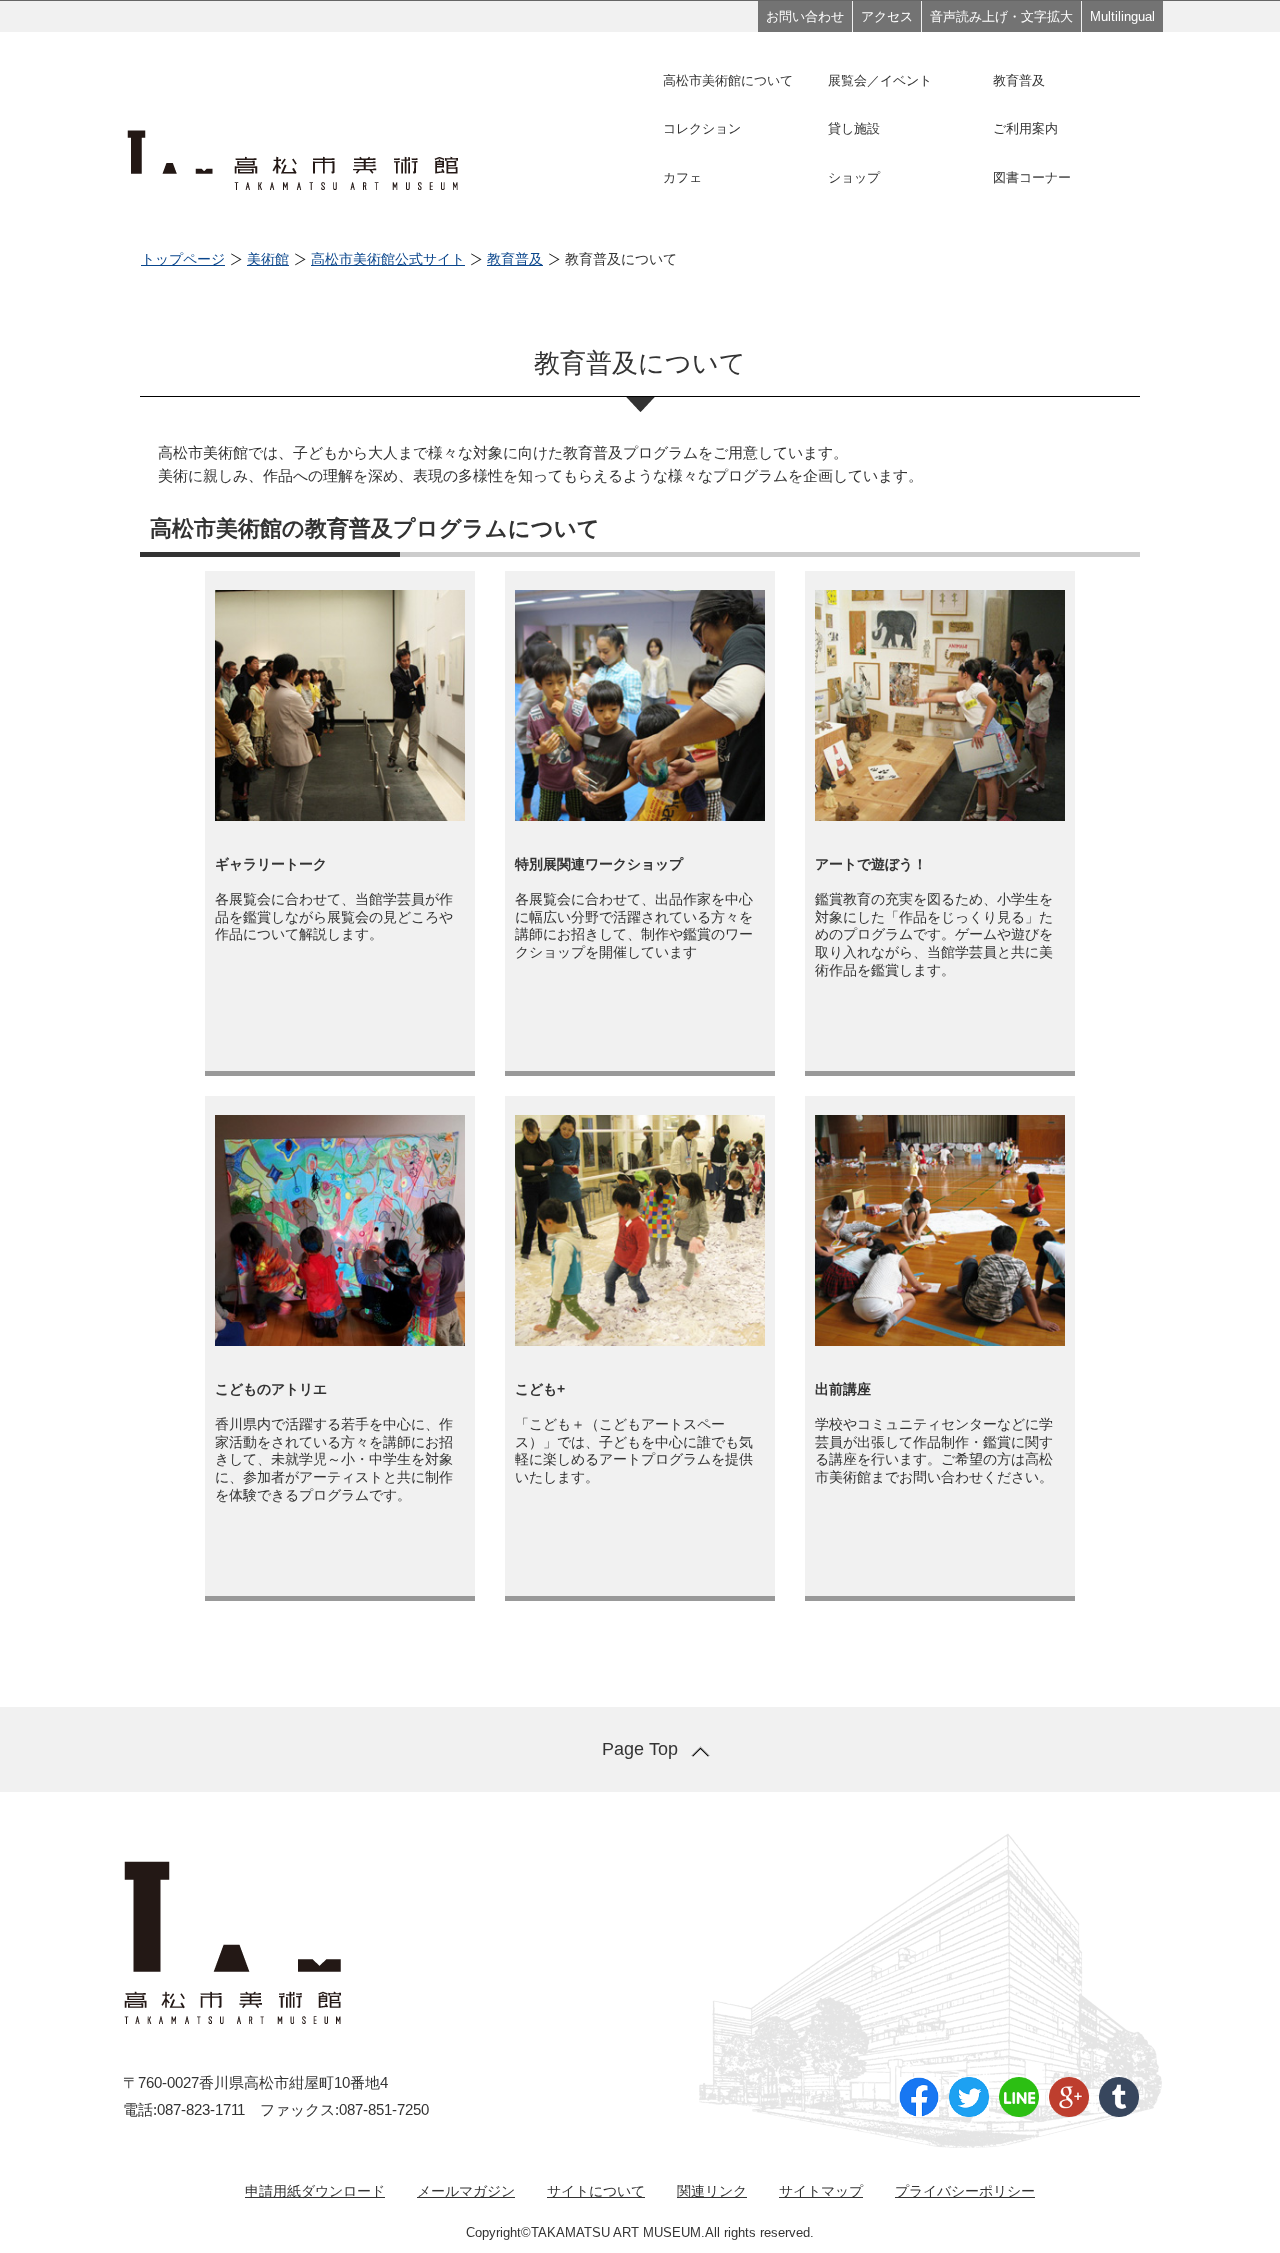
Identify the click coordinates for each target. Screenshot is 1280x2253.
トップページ (183, 259)
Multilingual (1122, 16)
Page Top (640, 1749)
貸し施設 (854, 128)
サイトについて (596, 2191)
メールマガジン (466, 2191)
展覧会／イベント (880, 80)
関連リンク (712, 2191)
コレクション (702, 128)
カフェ (682, 177)
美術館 (268, 259)
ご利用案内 (1025, 128)
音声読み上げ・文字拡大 (1001, 16)
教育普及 (1019, 80)
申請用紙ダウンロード (315, 2191)
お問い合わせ (805, 16)
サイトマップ (821, 2191)
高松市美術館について (728, 80)
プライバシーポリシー (965, 2191)
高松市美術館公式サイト (388, 259)
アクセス (887, 16)
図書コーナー (1032, 177)
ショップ (854, 177)
